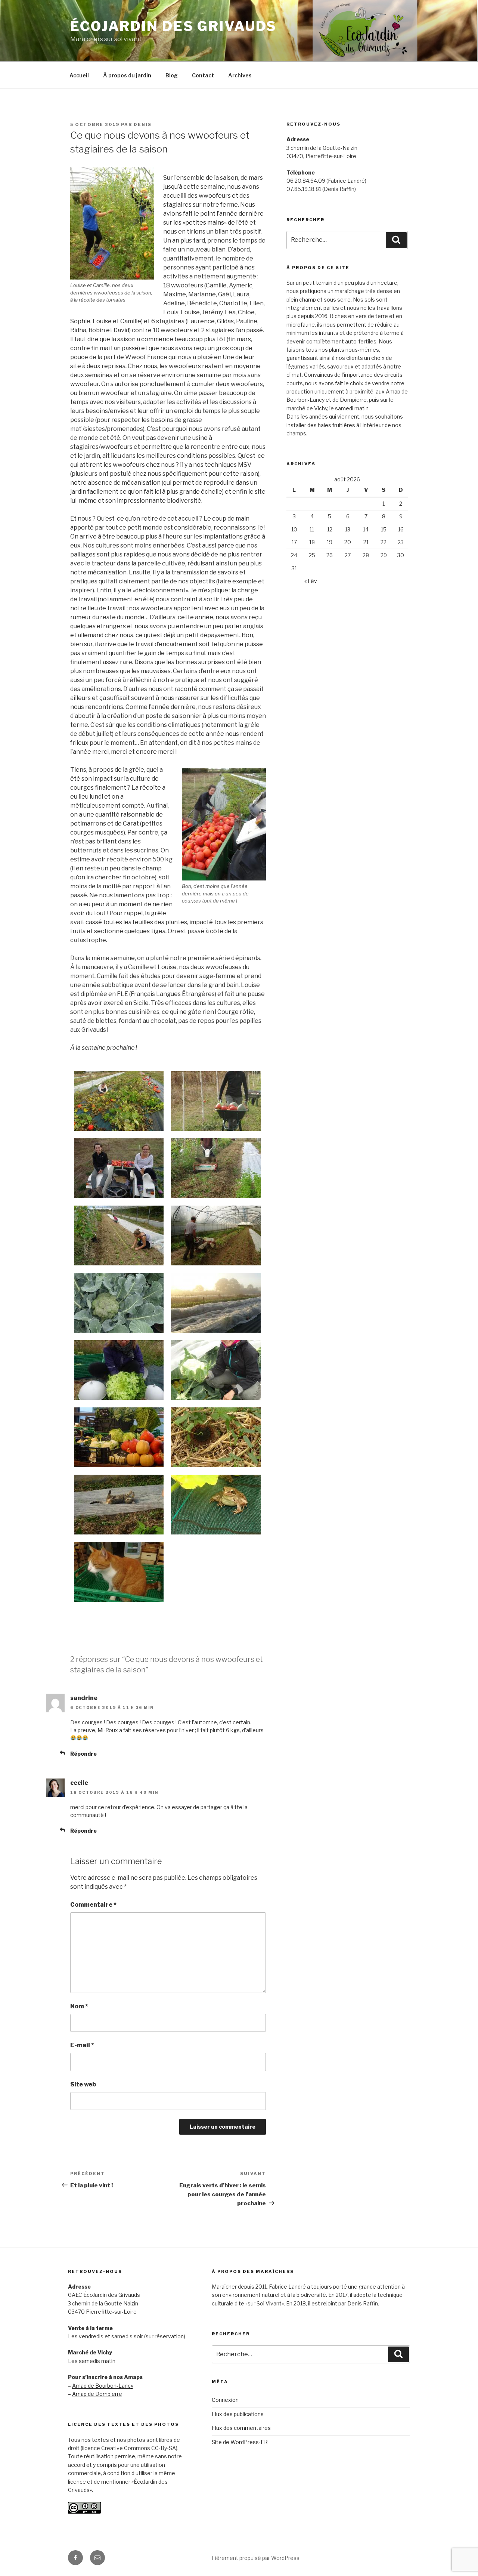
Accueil (79, 75)
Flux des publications (238, 2414)
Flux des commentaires (241, 2428)
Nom (79, 2006)
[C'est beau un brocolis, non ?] (119, 1303)
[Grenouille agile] (216, 1505)
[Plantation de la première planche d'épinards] (119, 1235)
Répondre (83, 1754)
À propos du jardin (127, 75)
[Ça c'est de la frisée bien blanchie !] (119, 1370)
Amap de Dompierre (97, 2394)
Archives (240, 75)
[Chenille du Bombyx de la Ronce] (216, 1437)
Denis (143, 124)
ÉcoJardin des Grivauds (173, 26)
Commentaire (93, 1905)
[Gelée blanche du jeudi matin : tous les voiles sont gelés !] (216, 1303)
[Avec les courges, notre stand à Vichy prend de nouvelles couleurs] (119, 1437)
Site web (83, 2084)
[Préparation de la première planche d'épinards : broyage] (216, 1168)
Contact (203, 75)
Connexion (225, 2400)
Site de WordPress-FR (240, 2442)
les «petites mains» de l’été (210, 223)
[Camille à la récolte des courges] (216, 1101)
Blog (172, 75)
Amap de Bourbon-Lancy (103, 2386)
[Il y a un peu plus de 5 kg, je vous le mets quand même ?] (119, 1572)
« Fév (311, 581)
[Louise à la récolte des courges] (119, 1101)
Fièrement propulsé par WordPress (256, 2558)
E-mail (82, 2045)
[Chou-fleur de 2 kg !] (216, 1370)
